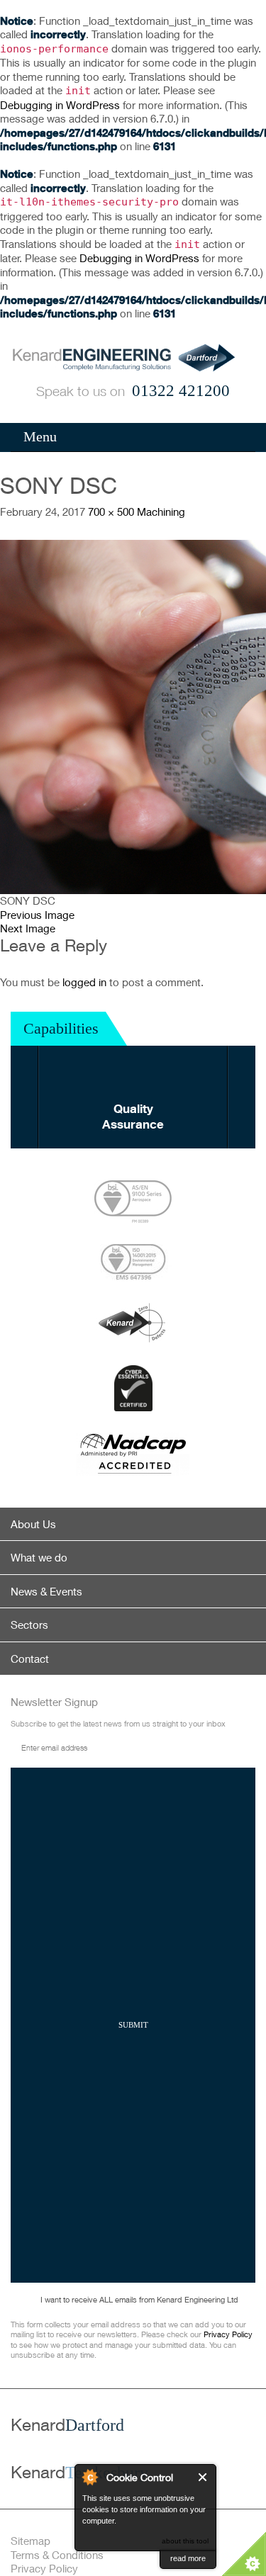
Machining (161, 512)
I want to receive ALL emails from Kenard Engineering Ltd (139, 2299)
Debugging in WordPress (60, 105)
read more (188, 2558)
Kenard (67, 2424)
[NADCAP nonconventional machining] (133, 1454)
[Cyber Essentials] (133, 1388)
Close (203, 2477)
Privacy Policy (228, 2334)
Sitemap (31, 2541)
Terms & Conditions (57, 2555)
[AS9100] (133, 1202)
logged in (84, 982)
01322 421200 (181, 391)
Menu (40, 436)
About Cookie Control (89, 2477)
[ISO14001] (133, 1262)
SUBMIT (133, 2025)
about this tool (185, 2541)
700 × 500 (111, 512)
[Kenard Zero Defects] (133, 1323)
